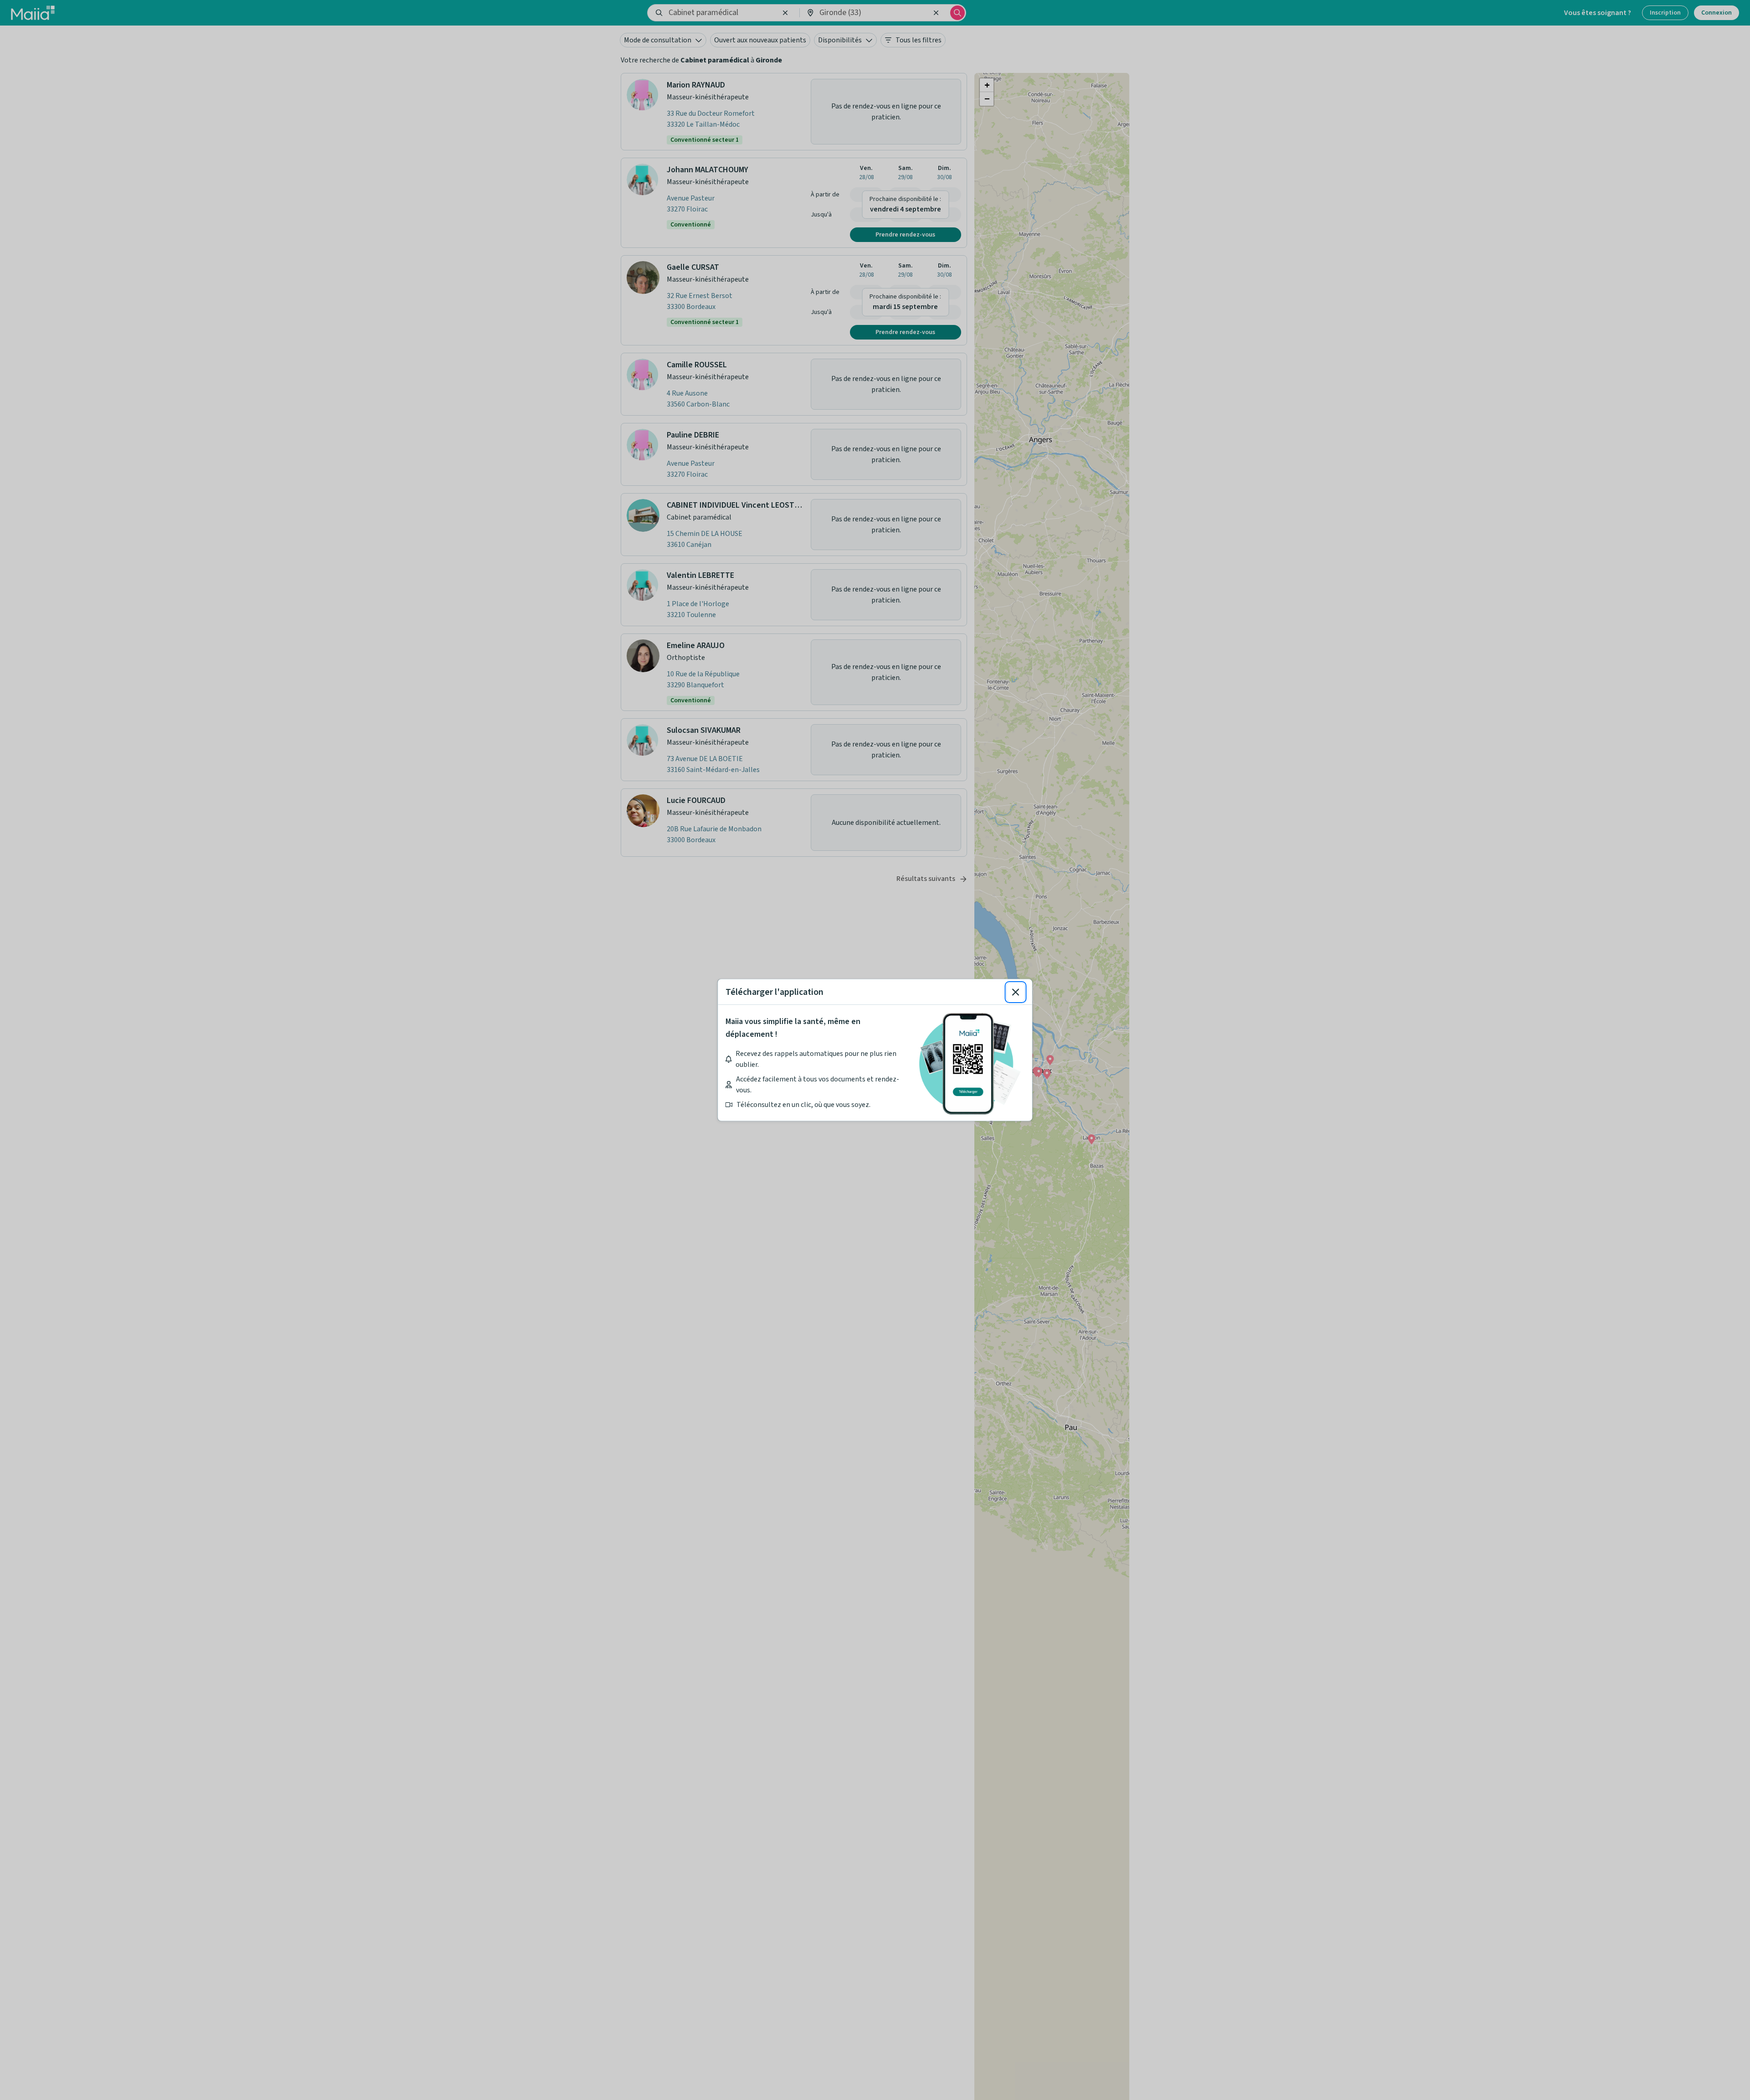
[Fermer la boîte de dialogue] (1016, 992)
